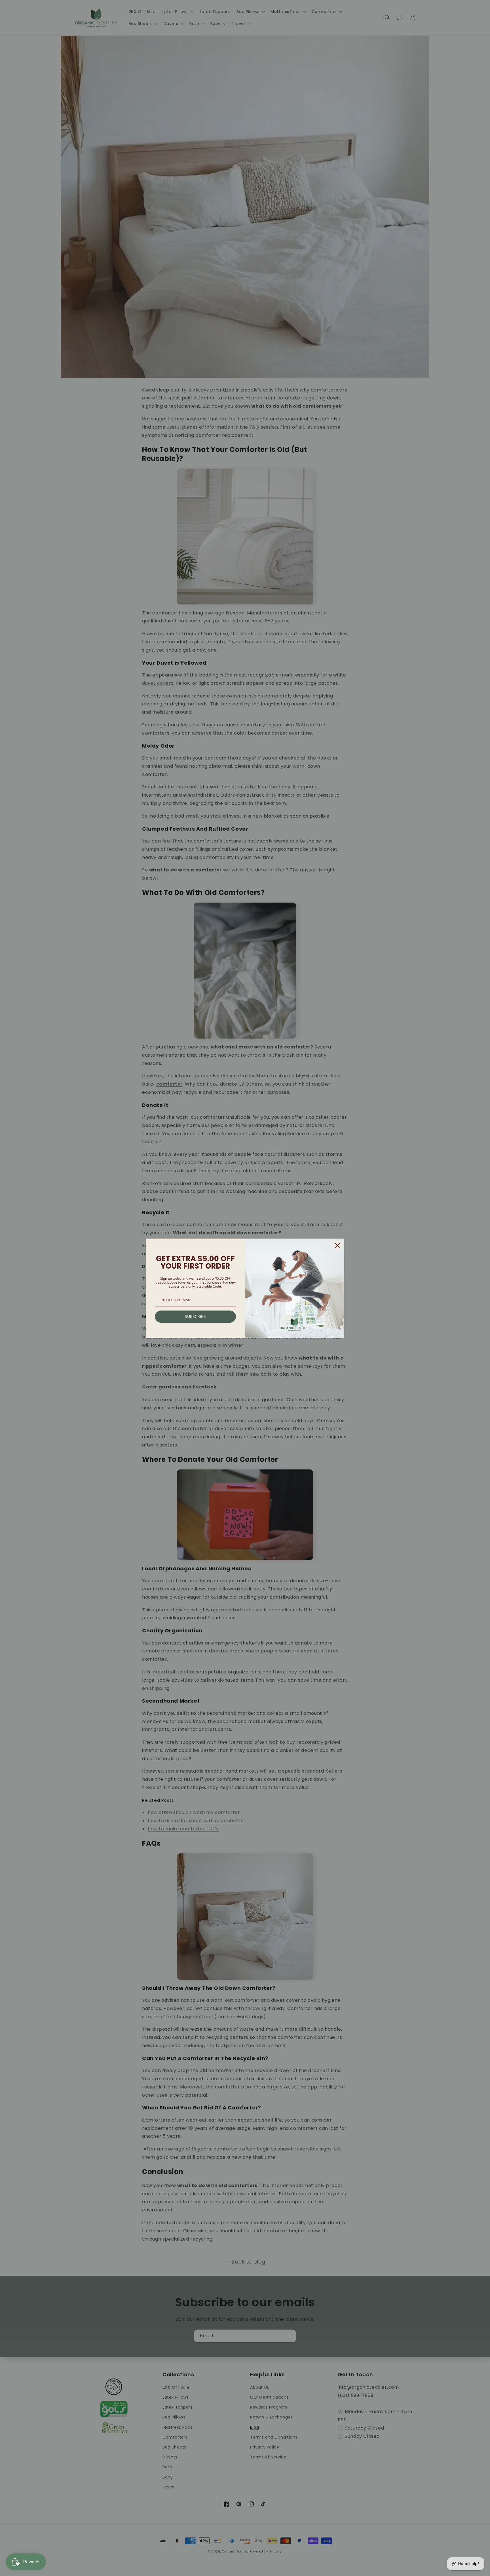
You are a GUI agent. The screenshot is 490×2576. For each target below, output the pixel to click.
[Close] (337, 1245)
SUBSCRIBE (195, 1316)
